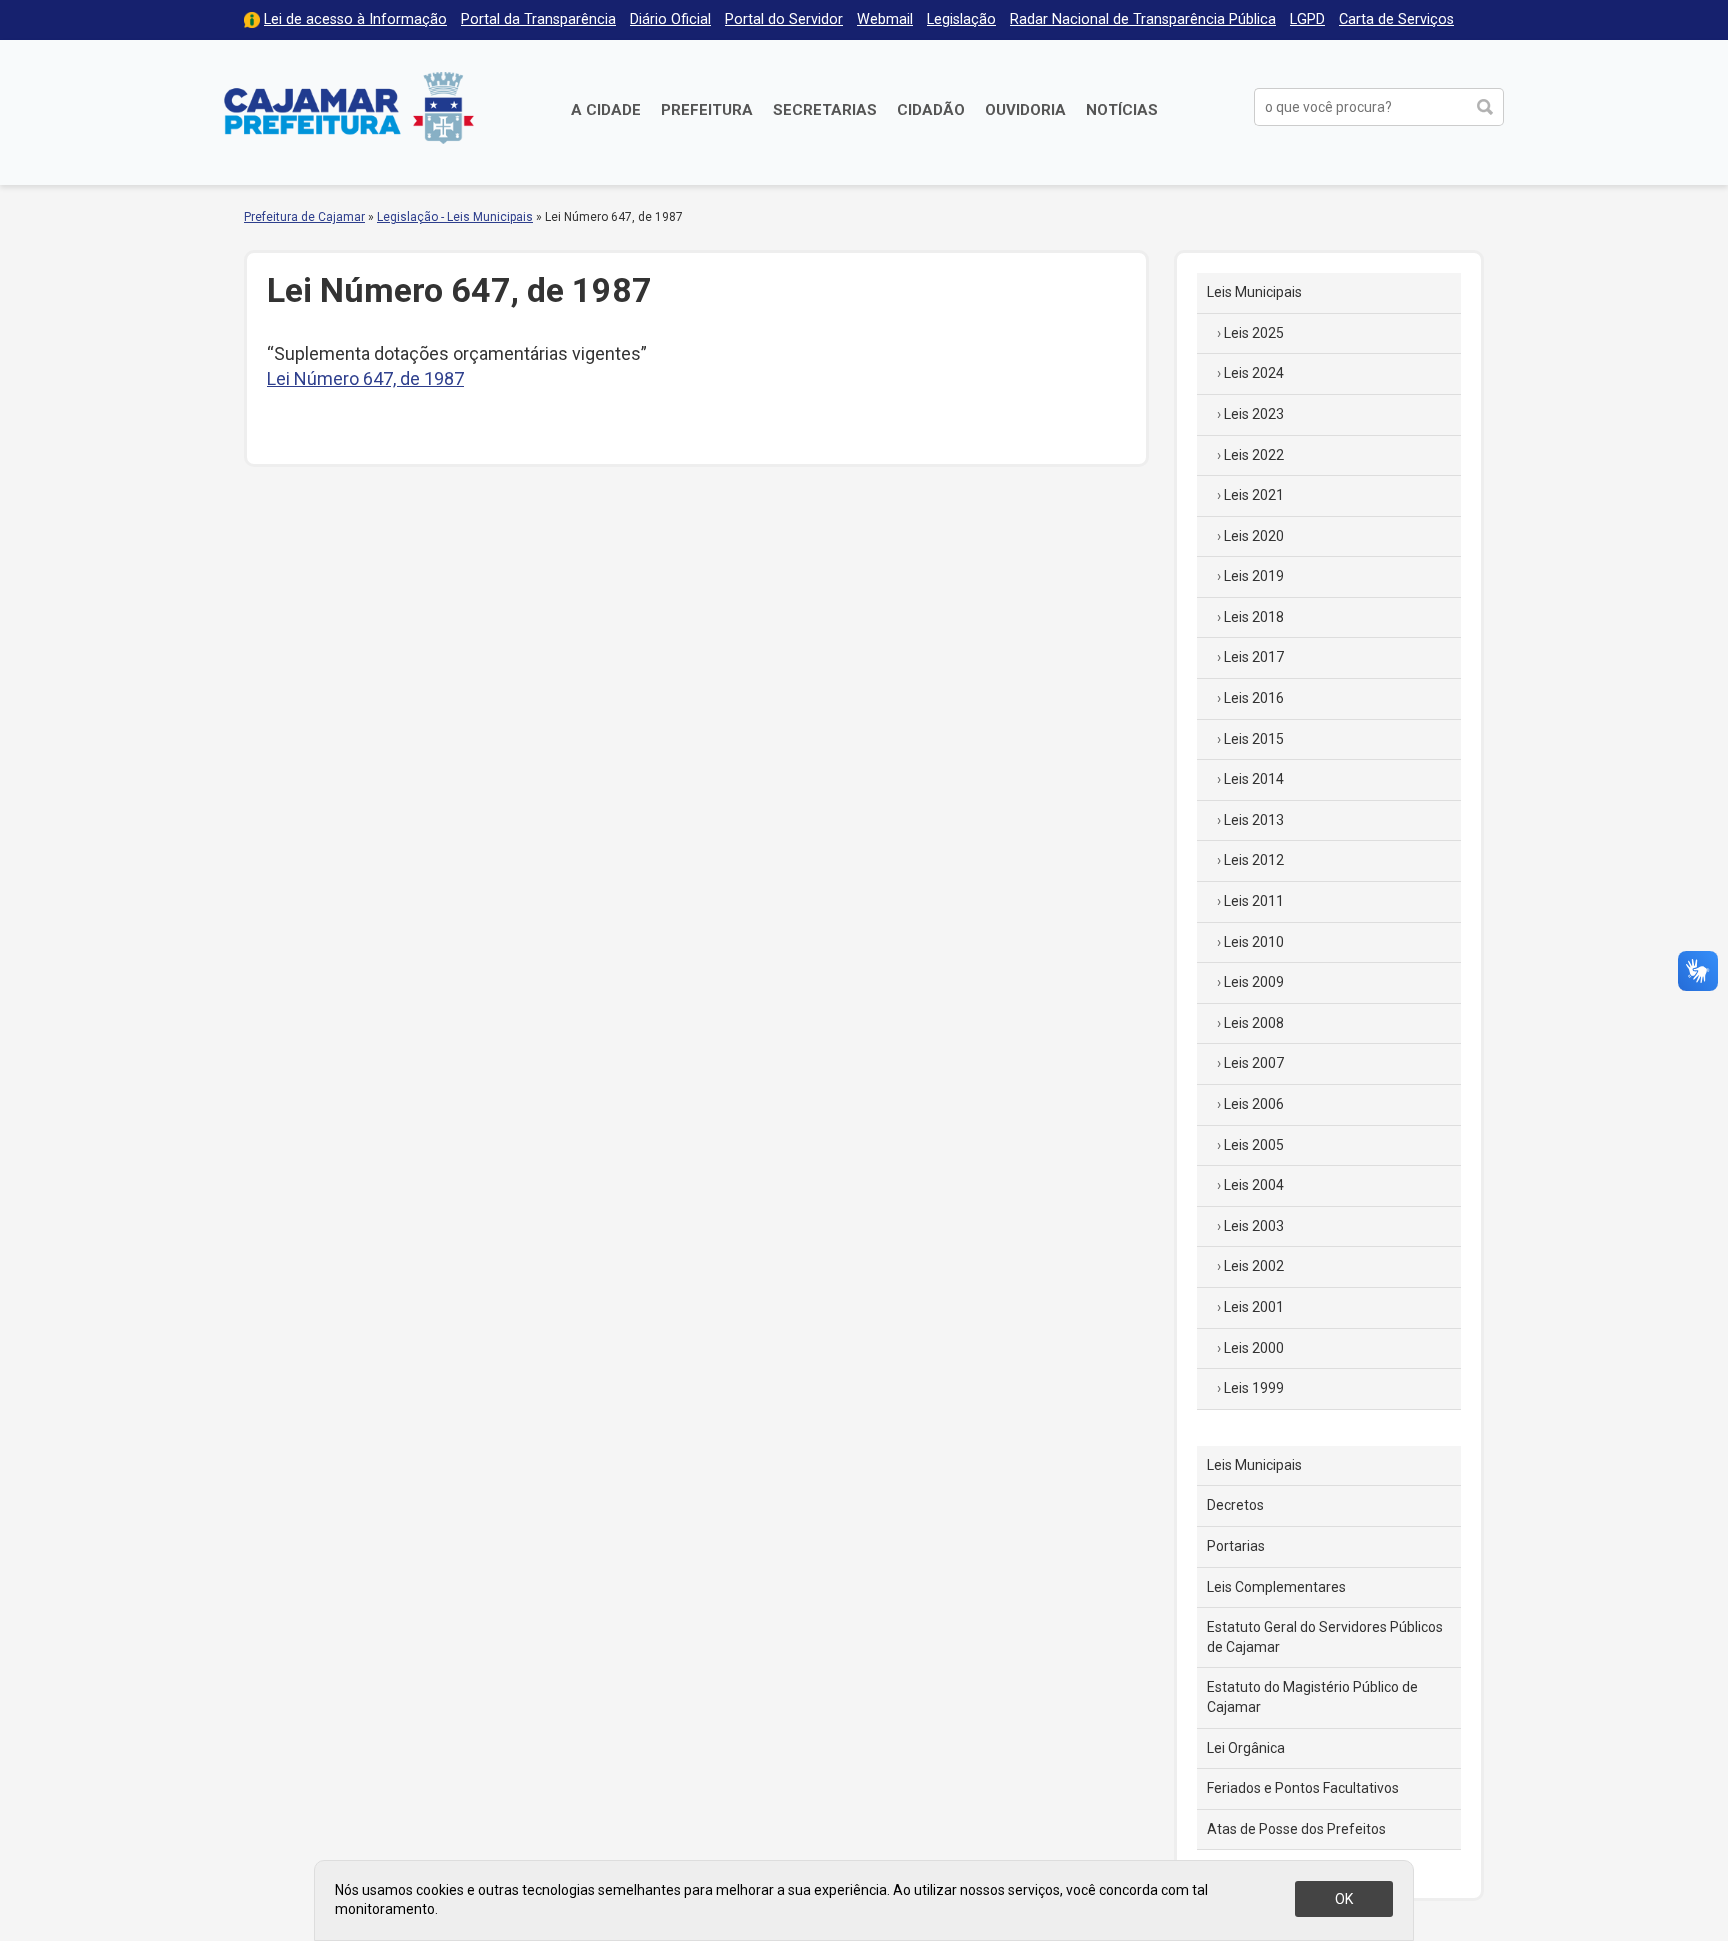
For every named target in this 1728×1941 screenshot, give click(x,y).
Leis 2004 (1254, 1185)
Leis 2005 (1254, 1145)
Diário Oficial (670, 19)
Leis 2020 (1254, 536)
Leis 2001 (1254, 1307)
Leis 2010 (1254, 942)
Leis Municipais (1254, 292)
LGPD (1307, 19)
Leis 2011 (1254, 901)
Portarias (1236, 1546)
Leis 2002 (1254, 1266)
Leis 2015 (1254, 739)
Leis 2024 (1254, 373)
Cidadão (931, 110)
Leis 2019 (1254, 576)
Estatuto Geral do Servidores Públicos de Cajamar (1325, 1637)
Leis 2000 (1254, 1348)
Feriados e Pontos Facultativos (1303, 1788)
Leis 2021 (1254, 495)
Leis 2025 (1254, 333)
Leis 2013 (1254, 820)
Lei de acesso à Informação (355, 19)
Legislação (961, 19)
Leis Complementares (1276, 1587)
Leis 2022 (1254, 455)
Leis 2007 (1254, 1063)
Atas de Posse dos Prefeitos (1296, 1829)
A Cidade (606, 110)
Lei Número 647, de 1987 (365, 378)
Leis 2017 (1254, 657)
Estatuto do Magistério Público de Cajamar (1312, 1697)
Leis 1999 (1254, 1388)
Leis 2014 (1254, 779)
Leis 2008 (1254, 1023)
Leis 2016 (1254, 698)
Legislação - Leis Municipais (455, 217)
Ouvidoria (1025, 110)
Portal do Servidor (784, 19)
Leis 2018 (1254, 617)
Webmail (885, 19)
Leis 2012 (1254, 860)
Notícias (1122, 110)
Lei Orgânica (1246, 1748)
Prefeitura (707, 110)
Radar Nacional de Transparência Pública (1143, 19)
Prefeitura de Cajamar (349, 107)
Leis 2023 (1254, 414)
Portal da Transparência (538, 19)
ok (1344, 1899)
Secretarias (825, 110)
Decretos (1235, 1505)
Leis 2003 (1254, 1226)
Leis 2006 (1254, 1104)
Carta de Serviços (1396, 19)
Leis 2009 (1254, 982)
